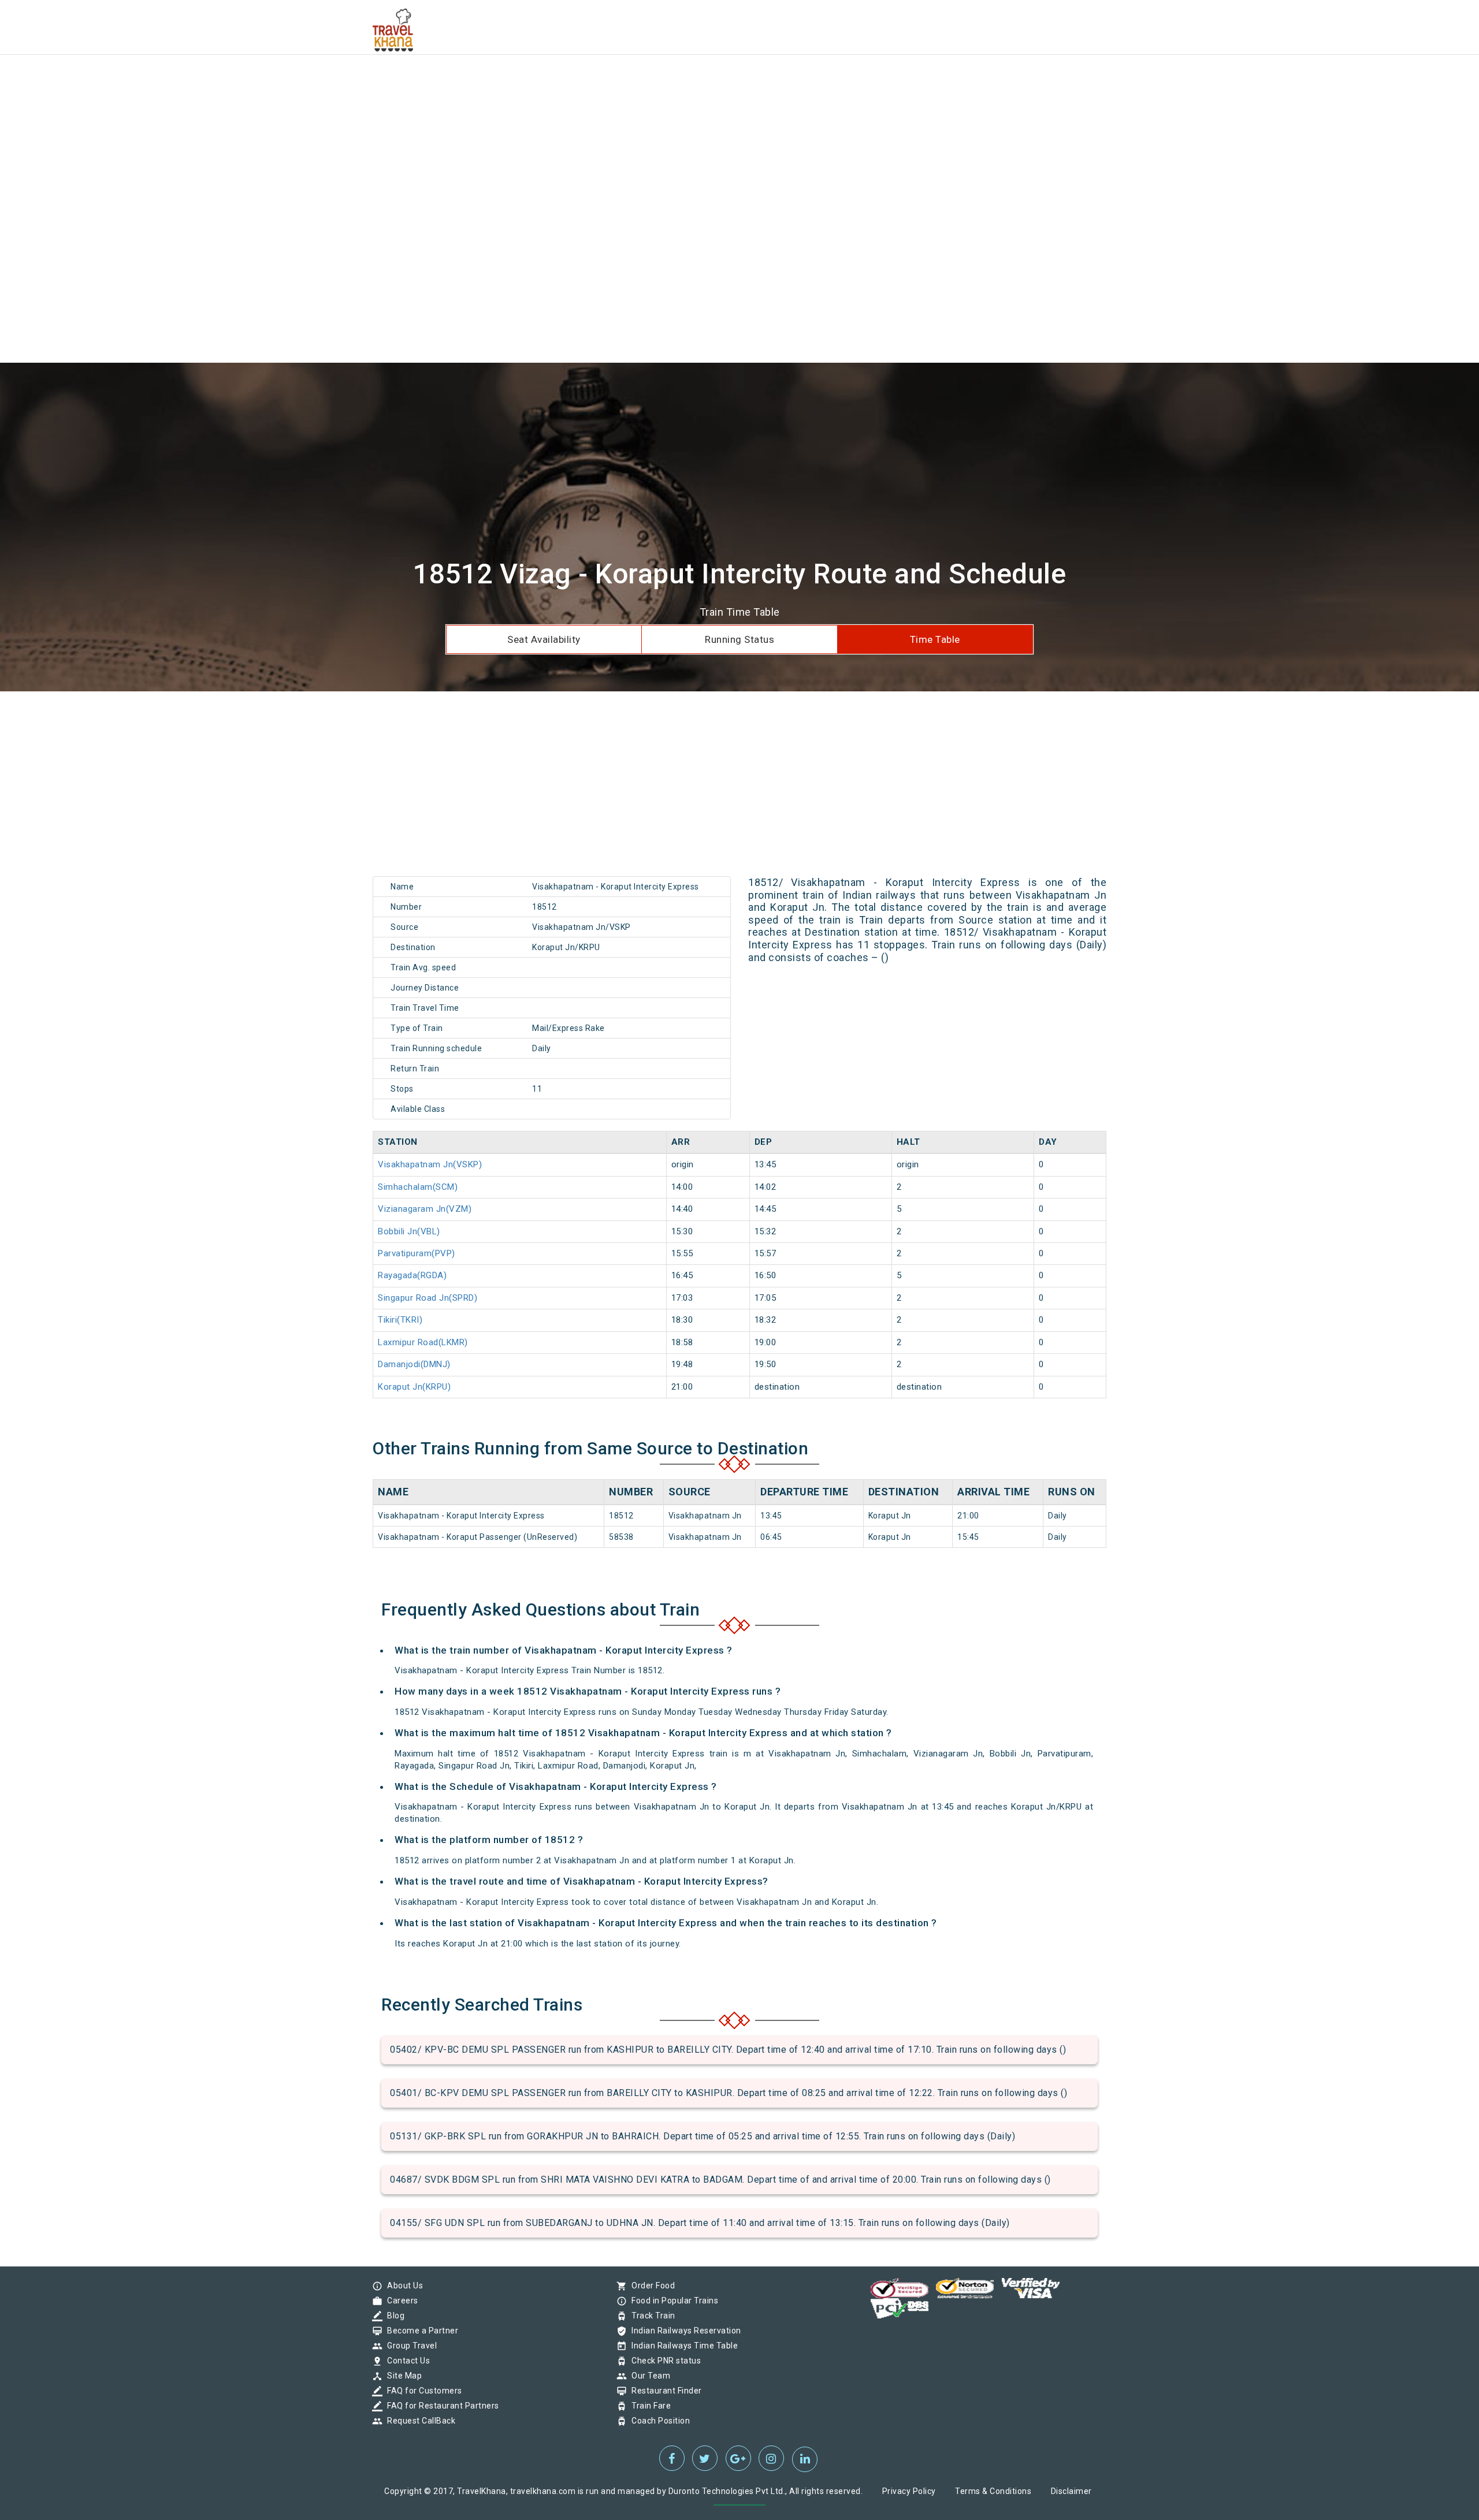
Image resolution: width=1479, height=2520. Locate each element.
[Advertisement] (347, 81)
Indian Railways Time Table (682, 2346)
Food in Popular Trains (672, 2301)
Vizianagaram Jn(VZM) (425, 1209)
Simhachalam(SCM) (418, 1187)
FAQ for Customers (422, 2391)
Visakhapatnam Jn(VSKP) (430, 1164)
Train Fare (648, 2406)
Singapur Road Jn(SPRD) (428, 1298)
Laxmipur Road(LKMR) (423, 1342)
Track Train (651, 2316)
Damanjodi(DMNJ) (414, 1364)
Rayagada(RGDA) (412, 1275)
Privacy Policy (909, 2491)
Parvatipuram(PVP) (417, 1253)
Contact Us (406, 2361)
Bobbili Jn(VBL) (409, 1231)
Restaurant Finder (664, 2391)
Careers (400, 2301)
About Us (402, 2286)
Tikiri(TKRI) (400, 1320)
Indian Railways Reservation (683, 2331)
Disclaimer (1071, 2491)
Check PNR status (663, 2361)
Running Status (739, 639)
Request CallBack (418, 2421)
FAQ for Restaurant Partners (440, 2406)
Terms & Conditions (993, 2491)
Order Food (650, 2286)
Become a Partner (420, 2331)
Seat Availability (544, 639)
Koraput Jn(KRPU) (414, 1387)
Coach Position (658, 2421)
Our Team (648, 2376)
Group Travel (409, 2346)
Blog (393, 2316)
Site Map (402, 2376)
